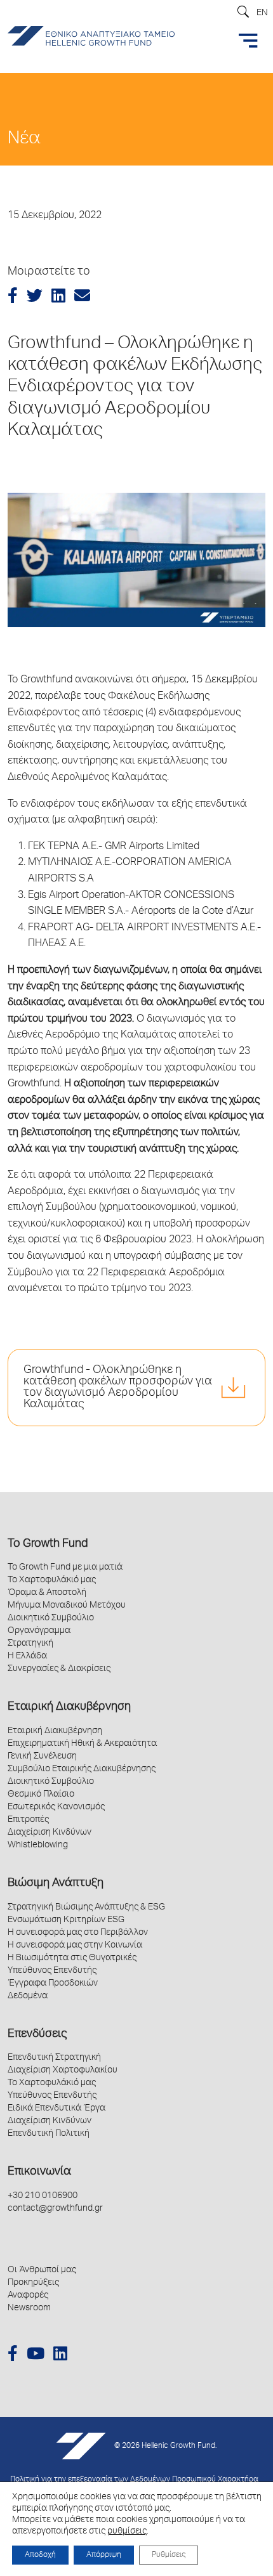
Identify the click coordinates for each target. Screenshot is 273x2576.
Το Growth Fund (48, 1544)
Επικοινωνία (39, 2172)
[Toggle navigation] (248, 41)
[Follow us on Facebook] (13, 2356)
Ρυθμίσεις (169, 2555)
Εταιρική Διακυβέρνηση (69, 1707)
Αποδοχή (40, 2555)
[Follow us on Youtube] (36, 2356)
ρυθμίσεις (127, 2532)
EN (262, 13)
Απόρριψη (104, 2555)
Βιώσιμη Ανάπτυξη (56, 1883)
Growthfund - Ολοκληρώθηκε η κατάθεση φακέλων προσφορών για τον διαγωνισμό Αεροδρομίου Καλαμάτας (118, 1388)
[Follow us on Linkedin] (60, 2356)
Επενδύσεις (37, 2034)
